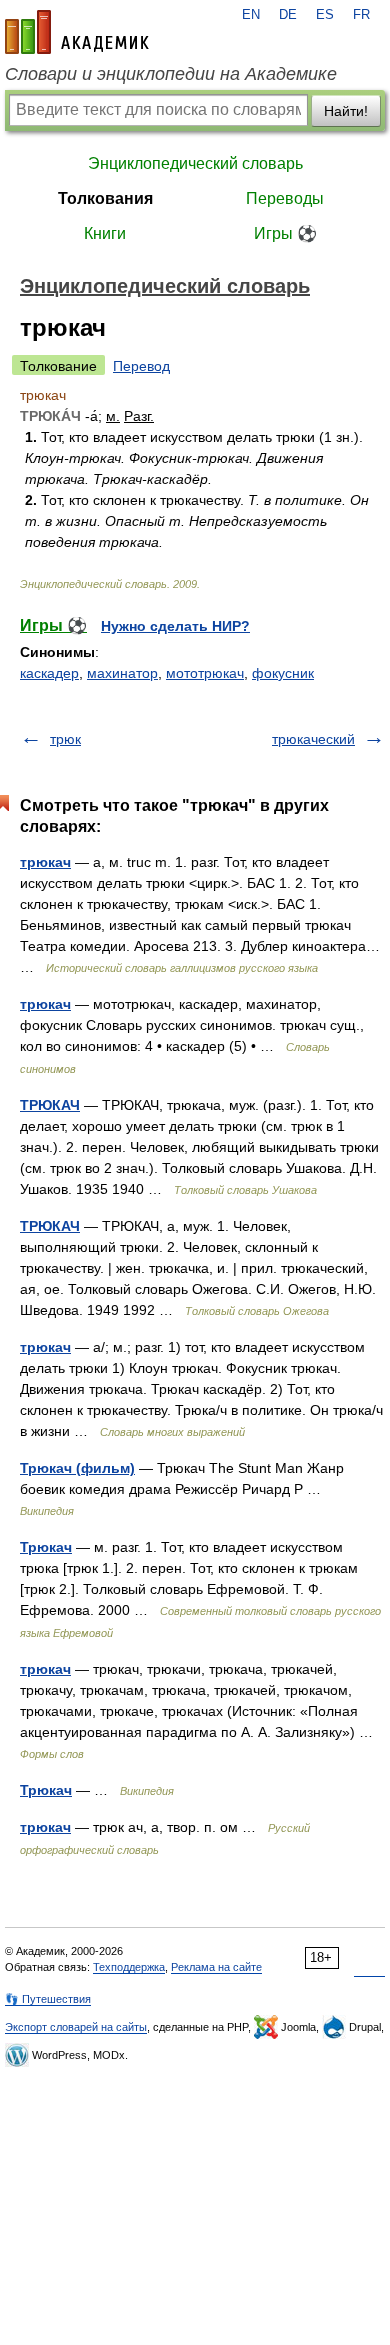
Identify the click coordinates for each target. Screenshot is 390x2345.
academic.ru (77, 32)
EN (251, 15)
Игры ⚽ (285, 233)
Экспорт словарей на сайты (76, 2027)
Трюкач (46, 1547)
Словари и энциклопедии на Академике (171, 74)
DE (288, 15)
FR (361, 15)
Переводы (285, 198)
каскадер (49, 673)
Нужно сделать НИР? (175, 626)
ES (325, 15)
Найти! (346, 111)
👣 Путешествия (48, 1999)
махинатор (122, 673)
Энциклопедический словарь (195, 163)
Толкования (105, 198)
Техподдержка (129, 1967)
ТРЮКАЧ (50, 1105)
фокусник (283, 673)
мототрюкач (205, 673)
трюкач (45, 862)
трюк (65, 739)
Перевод (141, 366)
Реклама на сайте (216, 1967)
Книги (105, 233)
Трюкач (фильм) (77, 1468)
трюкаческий (313, 739)
